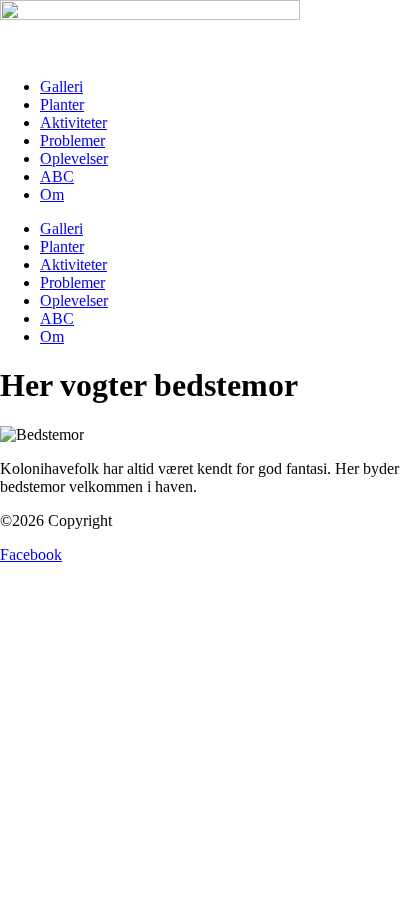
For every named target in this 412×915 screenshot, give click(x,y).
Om (52, 194)
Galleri (61, 86)
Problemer (72, 140)
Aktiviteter (73, 122)
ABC (57, 176)
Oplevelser (74, 158)
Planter (62, 104)
